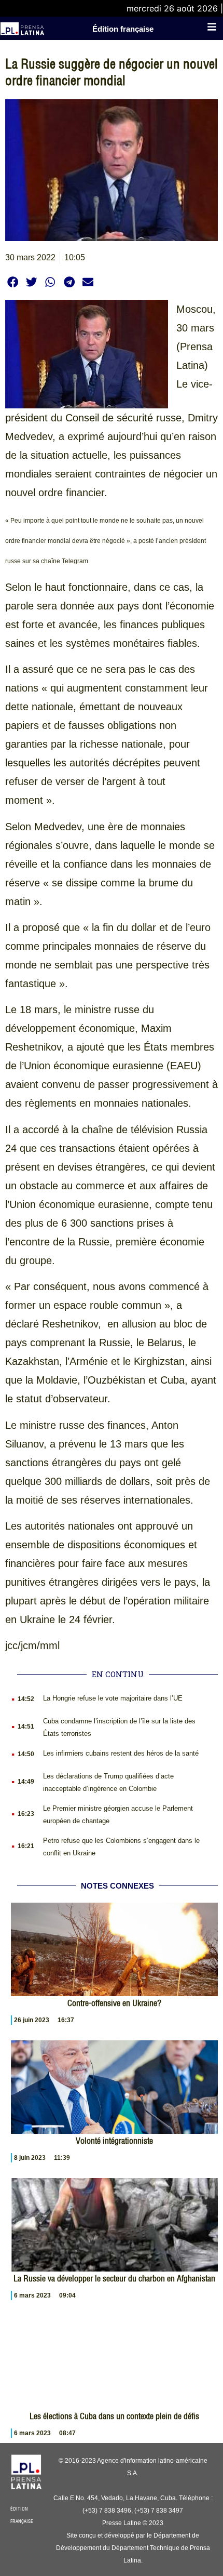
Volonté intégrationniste (114, 2141)
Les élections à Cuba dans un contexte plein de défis (114, 2416)
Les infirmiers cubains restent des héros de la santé (121, 1753)
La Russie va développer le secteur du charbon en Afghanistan (114, 2278)
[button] (13, 282)
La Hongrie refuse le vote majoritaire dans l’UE (113, 1698)
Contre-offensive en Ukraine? (114, 2003)
